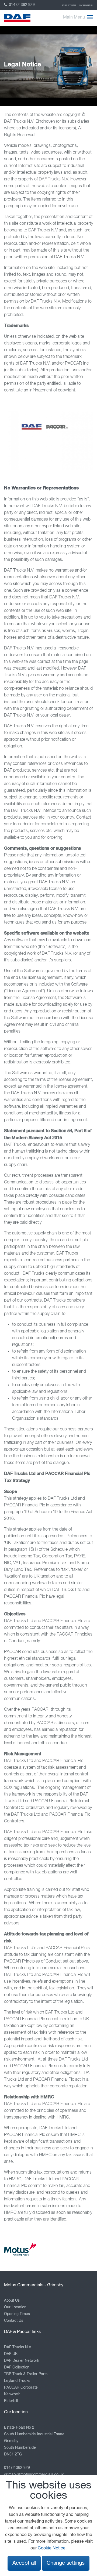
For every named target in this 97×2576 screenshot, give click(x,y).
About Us (12, 2301)
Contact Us (14, 2321)
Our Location (15, 2307)
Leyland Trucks (17, 2381)
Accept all (24, 2563)
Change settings (66, 2563)
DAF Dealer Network (22, 2361)
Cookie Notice (52, 2548)
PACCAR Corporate (21, 2388)
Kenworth (12, 2394)
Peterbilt (11, 2401)
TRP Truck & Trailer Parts (26, 2374)
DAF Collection (86, 5)
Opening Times (17, 2314)
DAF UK (11, 2354)
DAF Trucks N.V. (18, 2347)
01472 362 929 (21, 5)
